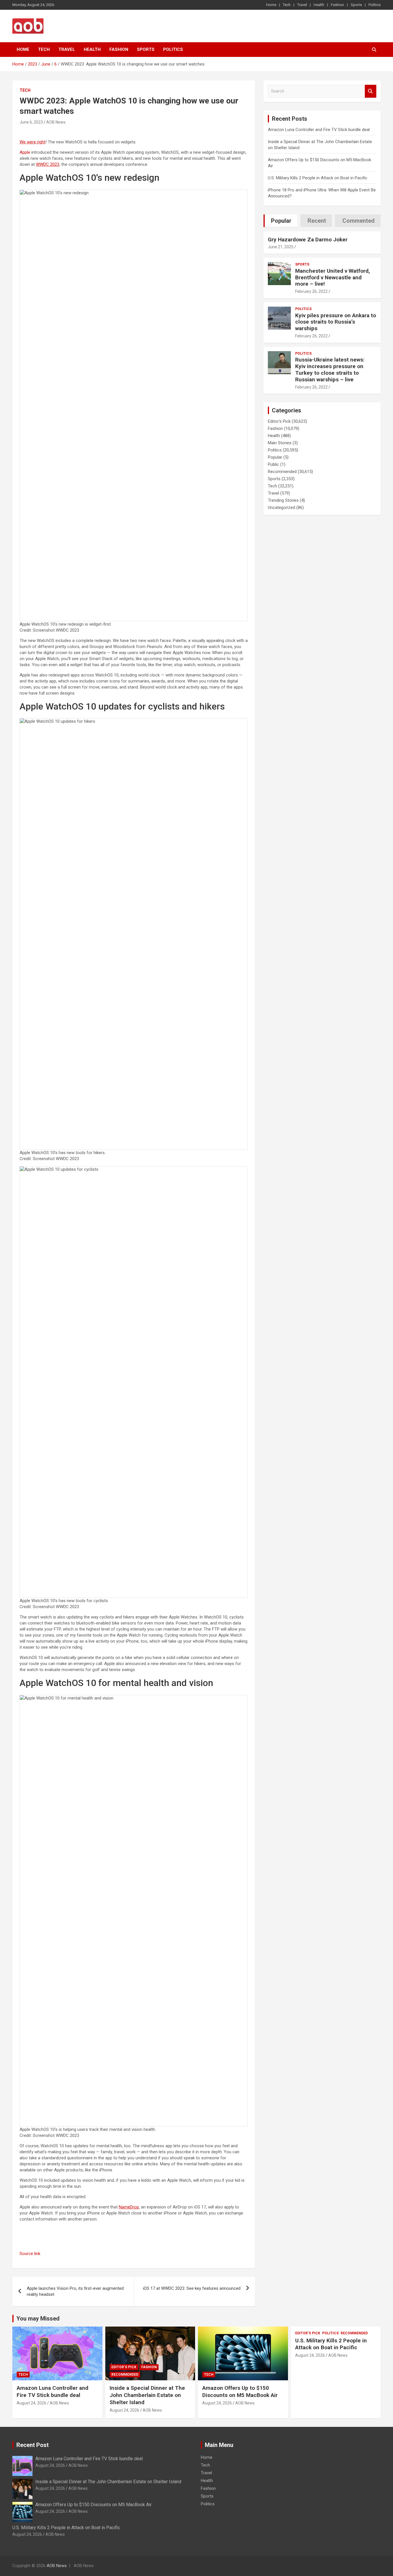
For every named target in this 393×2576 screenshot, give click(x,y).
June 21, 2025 (281, 247)
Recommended (282, 472)
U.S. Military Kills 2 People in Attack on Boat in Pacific (318, 178)
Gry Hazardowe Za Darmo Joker (308, 240)
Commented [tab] (358, 221)
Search (371, 91)
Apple (25, 152)
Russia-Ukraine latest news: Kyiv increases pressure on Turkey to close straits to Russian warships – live (330, 369)
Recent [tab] (317, 221)
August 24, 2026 (32, 2403)
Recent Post (33, 2445)
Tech (287, 5)
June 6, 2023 (31, 122)
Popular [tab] (281, 221)
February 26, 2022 (311, 291)
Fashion (337, 5)
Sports (356, 5)
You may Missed (38, 2319)
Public (273, 464)
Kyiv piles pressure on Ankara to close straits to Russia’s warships (336, 322)
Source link (30, 2254)
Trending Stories (283, 500)
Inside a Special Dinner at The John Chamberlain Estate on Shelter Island (147, 2395)
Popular (275, 457)
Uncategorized (282, 507)
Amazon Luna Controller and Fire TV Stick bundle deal (319, 130)
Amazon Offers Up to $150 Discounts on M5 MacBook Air (240, 2392)
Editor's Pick (279, 421)
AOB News (56, 122)
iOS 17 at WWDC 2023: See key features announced (192, 2288)
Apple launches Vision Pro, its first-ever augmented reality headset (75, 2291)
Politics (375, 5)
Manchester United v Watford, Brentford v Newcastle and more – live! (333, 277)
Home (271, 5)
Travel (302, 5)
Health (319, 5)
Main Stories (280, 443)
